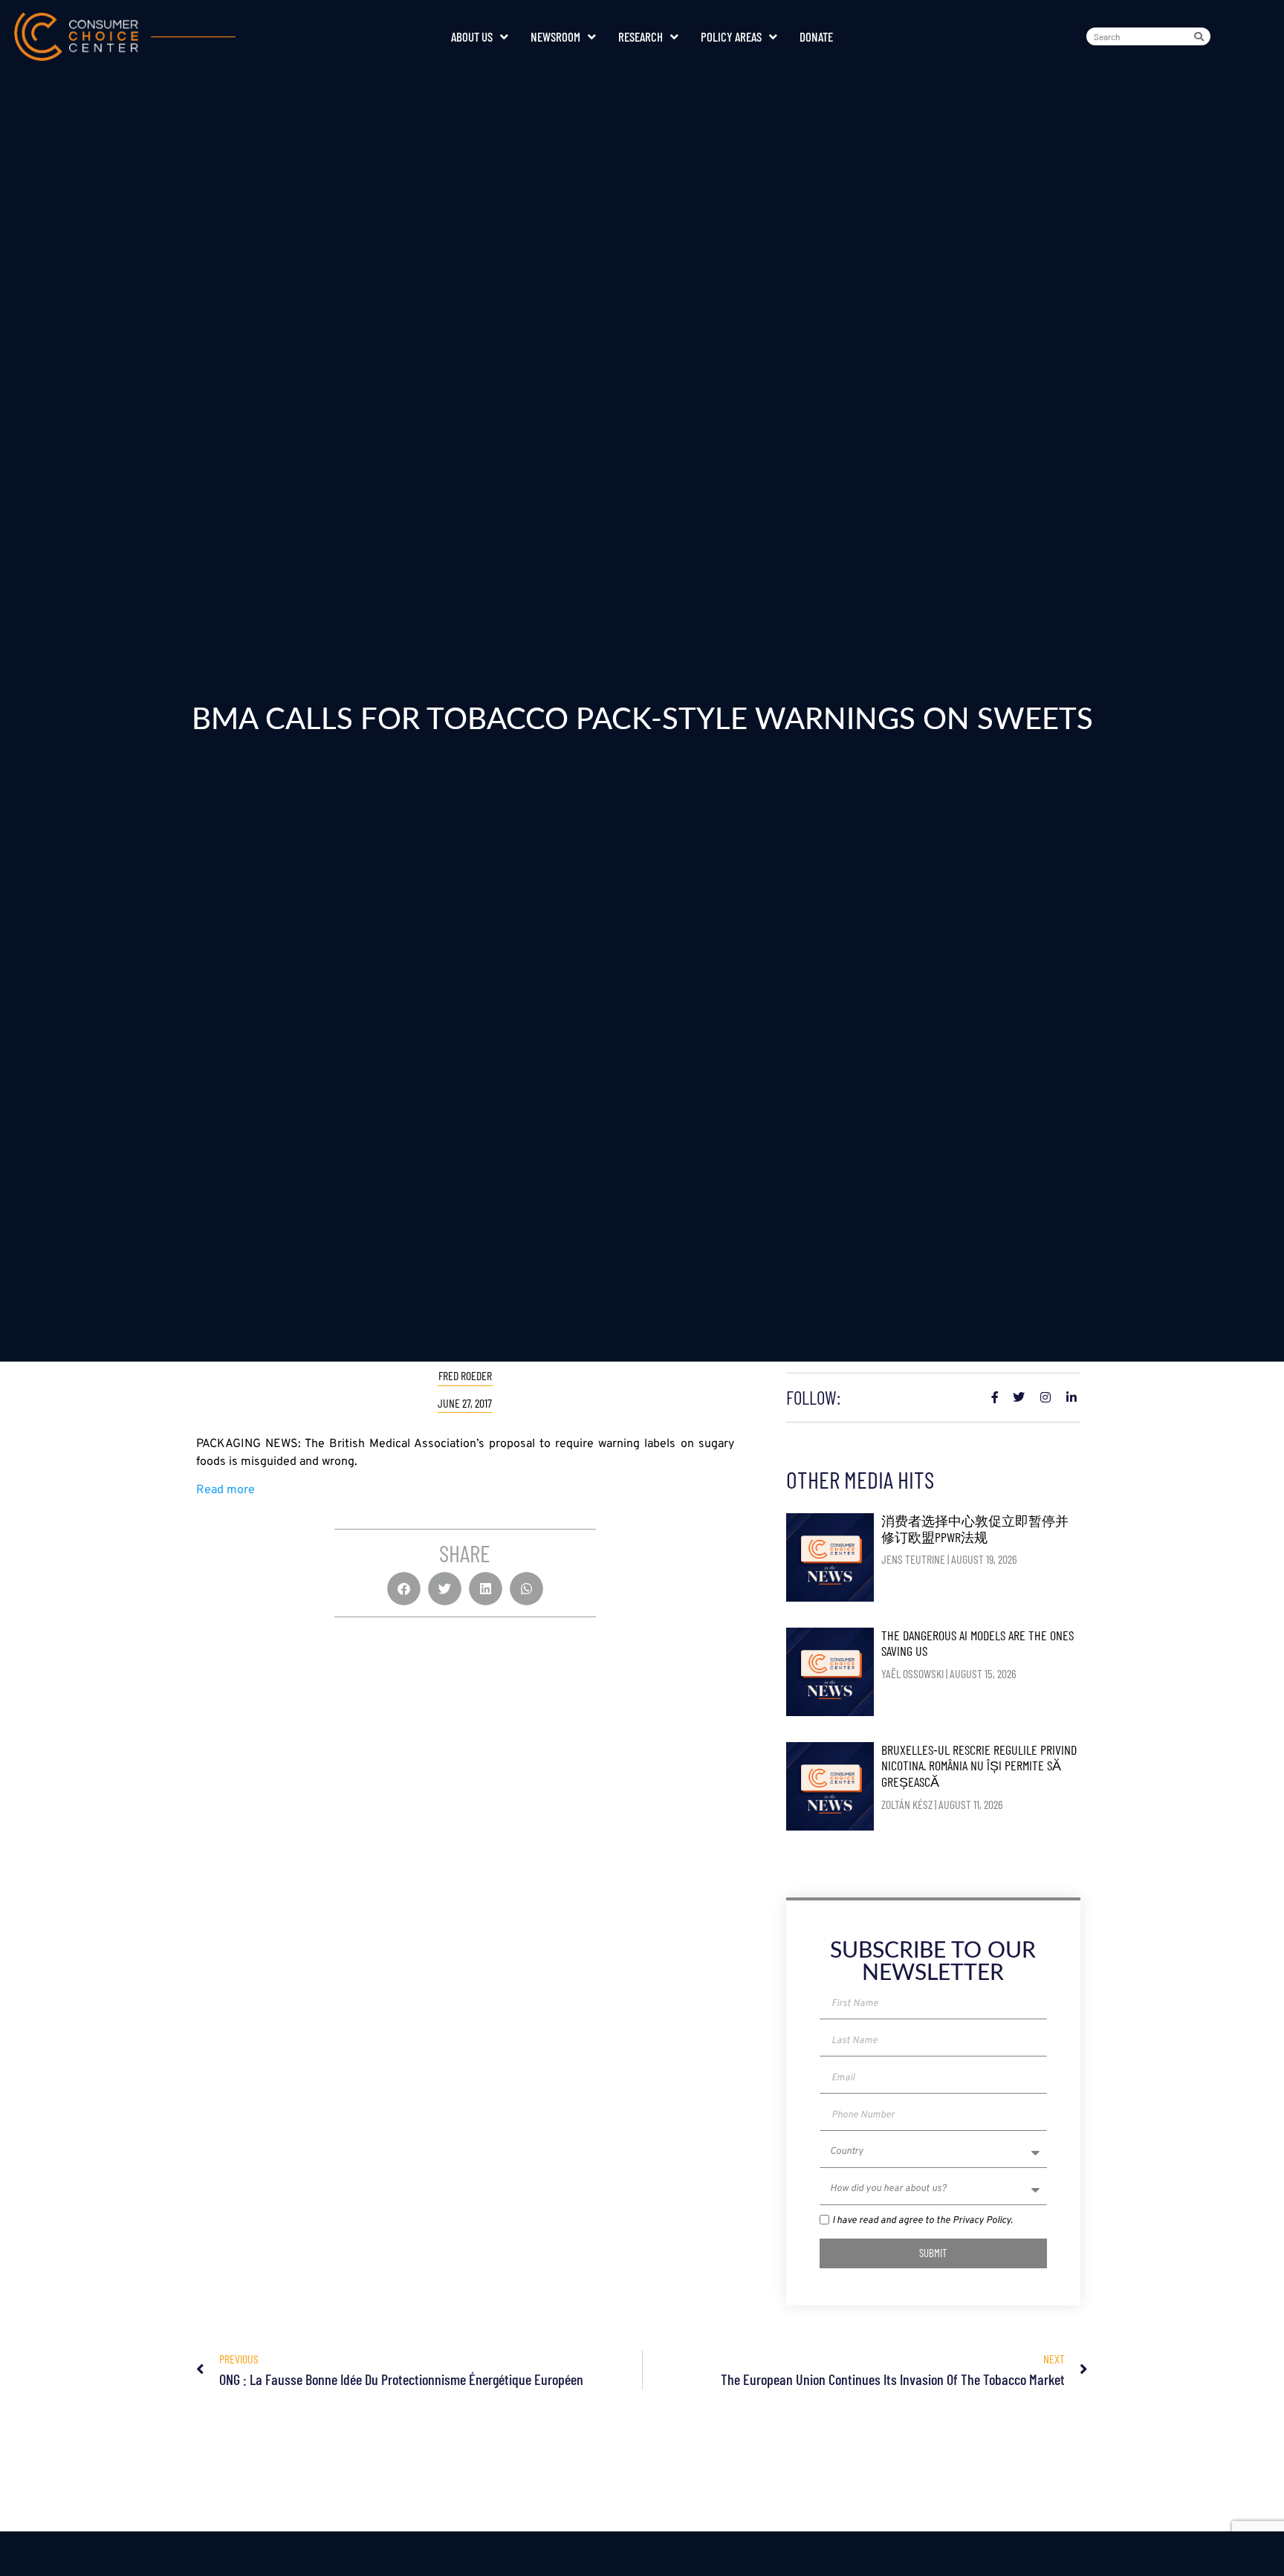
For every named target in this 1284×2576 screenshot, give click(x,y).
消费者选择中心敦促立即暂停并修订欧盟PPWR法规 (975, 1529)
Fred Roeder (465, 1375)
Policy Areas (731, 36)
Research (641, 36)
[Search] (1202, 36)
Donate (816, 36)
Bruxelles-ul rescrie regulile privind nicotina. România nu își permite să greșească (979, 1766)
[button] (404, 1589)
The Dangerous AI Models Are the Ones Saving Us (977, 1643)
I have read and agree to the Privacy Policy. (923, 2221)
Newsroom (555, 36)
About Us (472, 36)
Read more (226, 1490)
